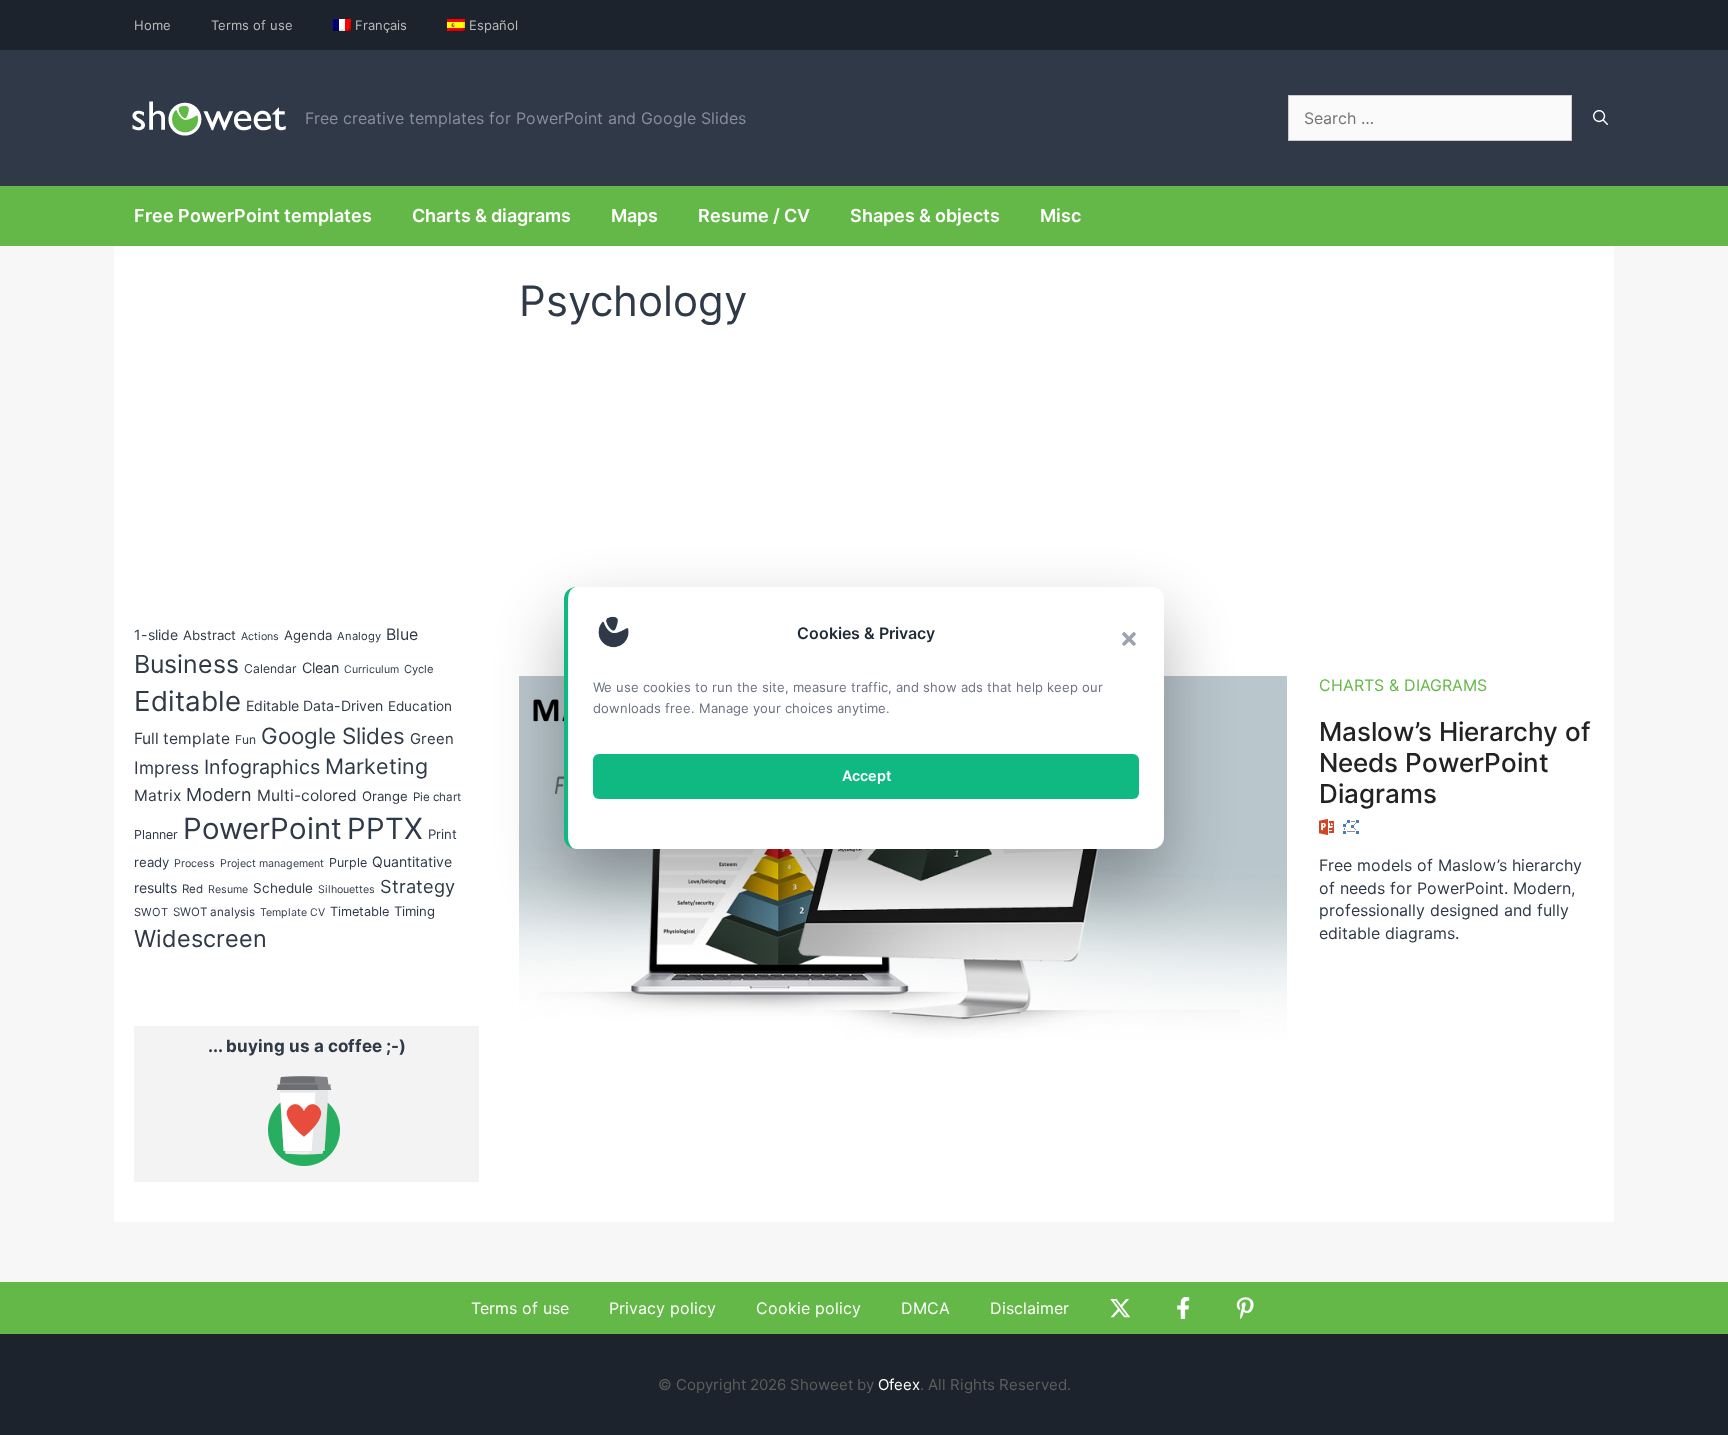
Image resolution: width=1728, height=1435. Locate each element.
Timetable (359, 911)
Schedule (283, 888)
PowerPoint (262, 828)
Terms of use (252, 25)
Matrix (157, 795)
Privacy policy (662, 1308)
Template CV (292, 912)
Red (192, 889)
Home (152, 25)
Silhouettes (346, 889)
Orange (385, 796)
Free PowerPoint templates (253, 215)
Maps (634, 215)
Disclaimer (1029, 1308)
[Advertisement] (1056, 491)
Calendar (270, 668)
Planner (156, 834)
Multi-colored (307, 795)
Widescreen (200, 938)
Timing (414, 911)
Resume (228, 889)
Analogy (359, 636)
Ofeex (899, 1384)
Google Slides (333, 735)
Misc (1060, 215)
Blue (402, 634)
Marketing (376, 766)
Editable (187, 701)
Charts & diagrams (491, 215)
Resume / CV (754, 215)
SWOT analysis (214, 912)
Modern (219, 794)
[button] (1129, 639)
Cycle (419, 669)
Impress (166, 767)
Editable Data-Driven (314, 705)
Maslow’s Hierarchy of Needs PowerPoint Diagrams (1455, 762)
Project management (272, 863)
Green (432, 739)
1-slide (156, 634)
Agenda (308, 635)
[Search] (1600, 118)
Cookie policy (808, 1308)
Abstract (209, 635)
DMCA (925, 1308)
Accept (866, 775)
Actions (260, 636)
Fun (245, 739)
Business (186, 664)
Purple (348, 862)
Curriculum (371, 669)
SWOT (151, 912)
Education (420, 706)
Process (194, 863)
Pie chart (437, 797)
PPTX (385, 828)
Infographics (262, 767)
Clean (320, 667)
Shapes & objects (925, 215)
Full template (182, 738)
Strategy (417, 886)
